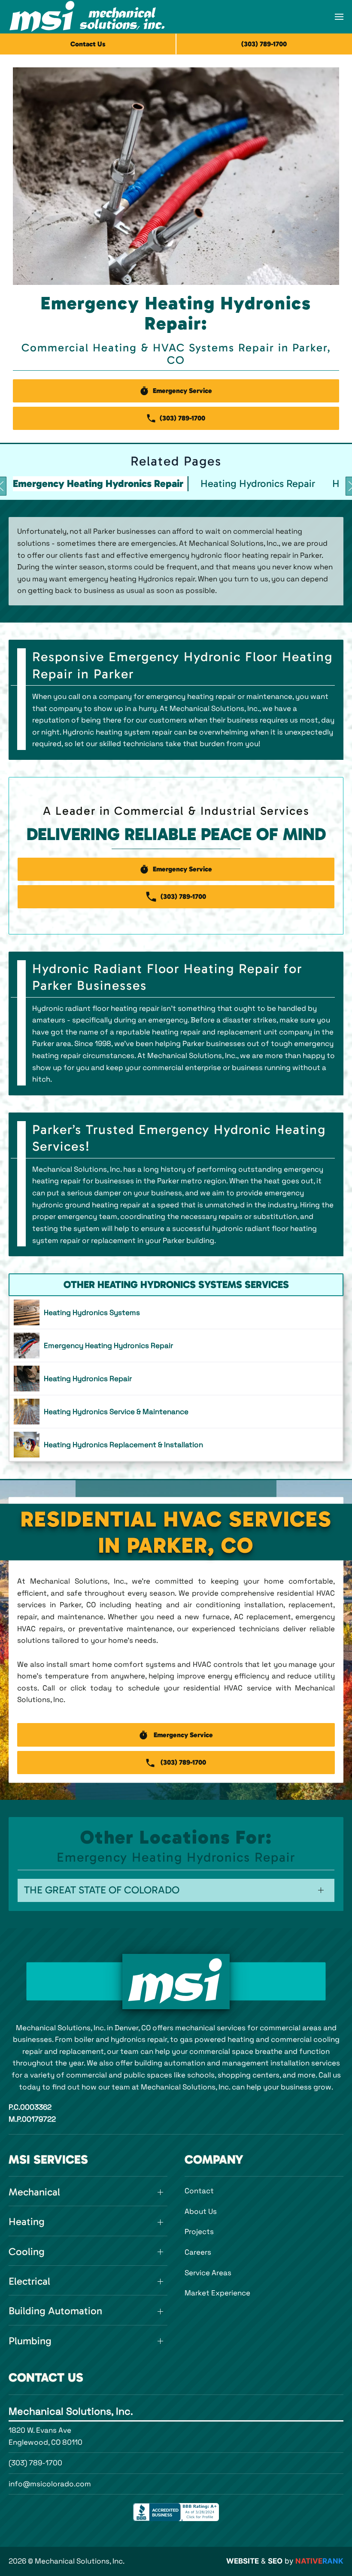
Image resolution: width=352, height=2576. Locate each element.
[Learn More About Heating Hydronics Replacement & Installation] (176, 1445)
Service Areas (208, 2273)
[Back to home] (87, 17)
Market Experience (217, 2293)
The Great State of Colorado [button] (102, 1890)
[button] (339, 17)
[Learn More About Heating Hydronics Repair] (176, 1379)
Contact (199, 2191)
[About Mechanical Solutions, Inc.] (176, 1982)
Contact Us (88, 44)
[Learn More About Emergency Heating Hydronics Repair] (176, 1345)
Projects (199, 2231)
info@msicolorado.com (50, 2484)
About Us (201, 2211)
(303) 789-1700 (35, 2463)
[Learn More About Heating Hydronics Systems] (176, 1312)
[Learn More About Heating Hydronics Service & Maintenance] (176, 1412)
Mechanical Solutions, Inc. (71, 2411)
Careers (198, 2252)
